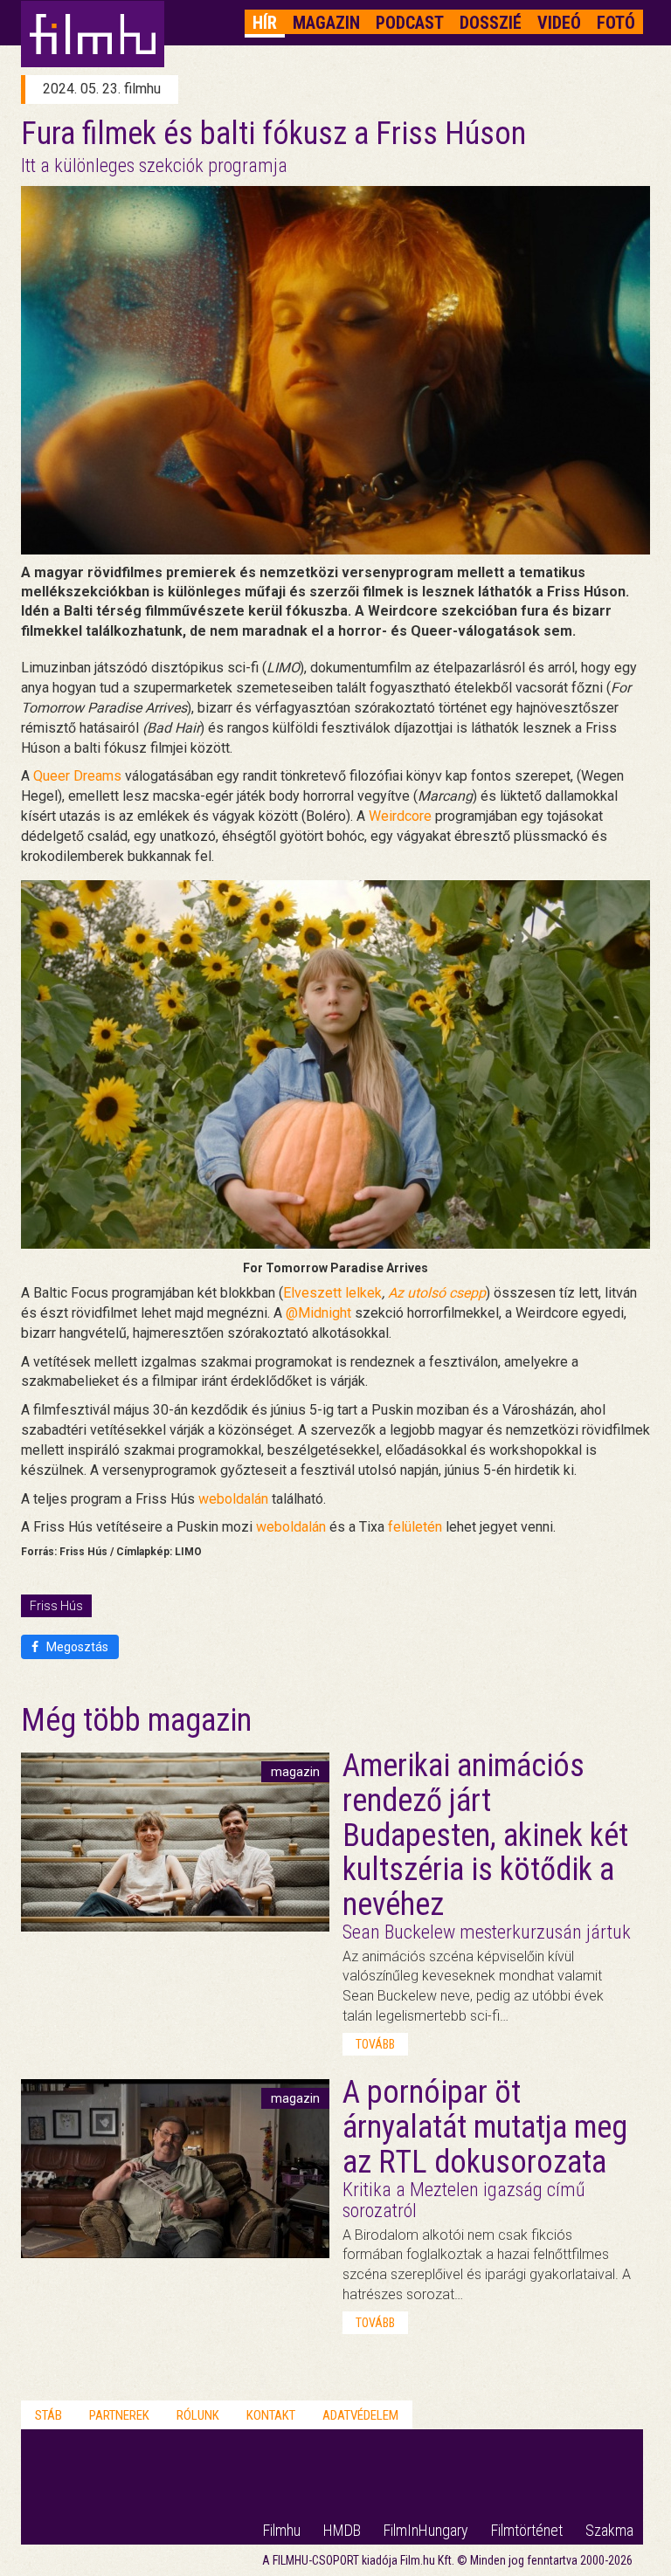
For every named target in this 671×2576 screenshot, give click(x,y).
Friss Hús (56, 1606)
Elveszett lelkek (332, 1293)
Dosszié (491, 23)
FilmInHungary (426, 2530)
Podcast (410, 23)
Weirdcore (400, 816)
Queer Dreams (77, 776)
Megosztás (76, 1647)
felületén (415, 1527)
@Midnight (318, 1313)
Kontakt (271, 2415)
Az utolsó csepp (437, 1293)
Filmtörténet (527, 2530)
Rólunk (198, 2415)
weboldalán (233, 1499)
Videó (559, 23)
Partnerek (119, 2415)
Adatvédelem (360, 2415)
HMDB (342, 2530)
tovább (375, 2044)
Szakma (609, 2530)
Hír (265, 23)
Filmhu (282, 2530)
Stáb (48, 2415)
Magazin (326, 23)
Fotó (616, 23)
